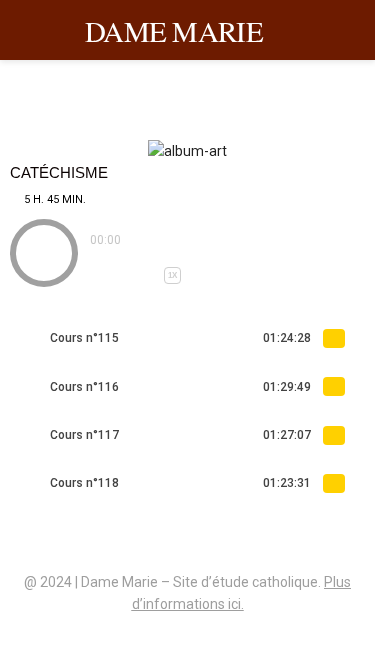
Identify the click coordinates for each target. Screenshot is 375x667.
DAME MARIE (174, 30)
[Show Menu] (351, 30)
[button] (44, 253)
